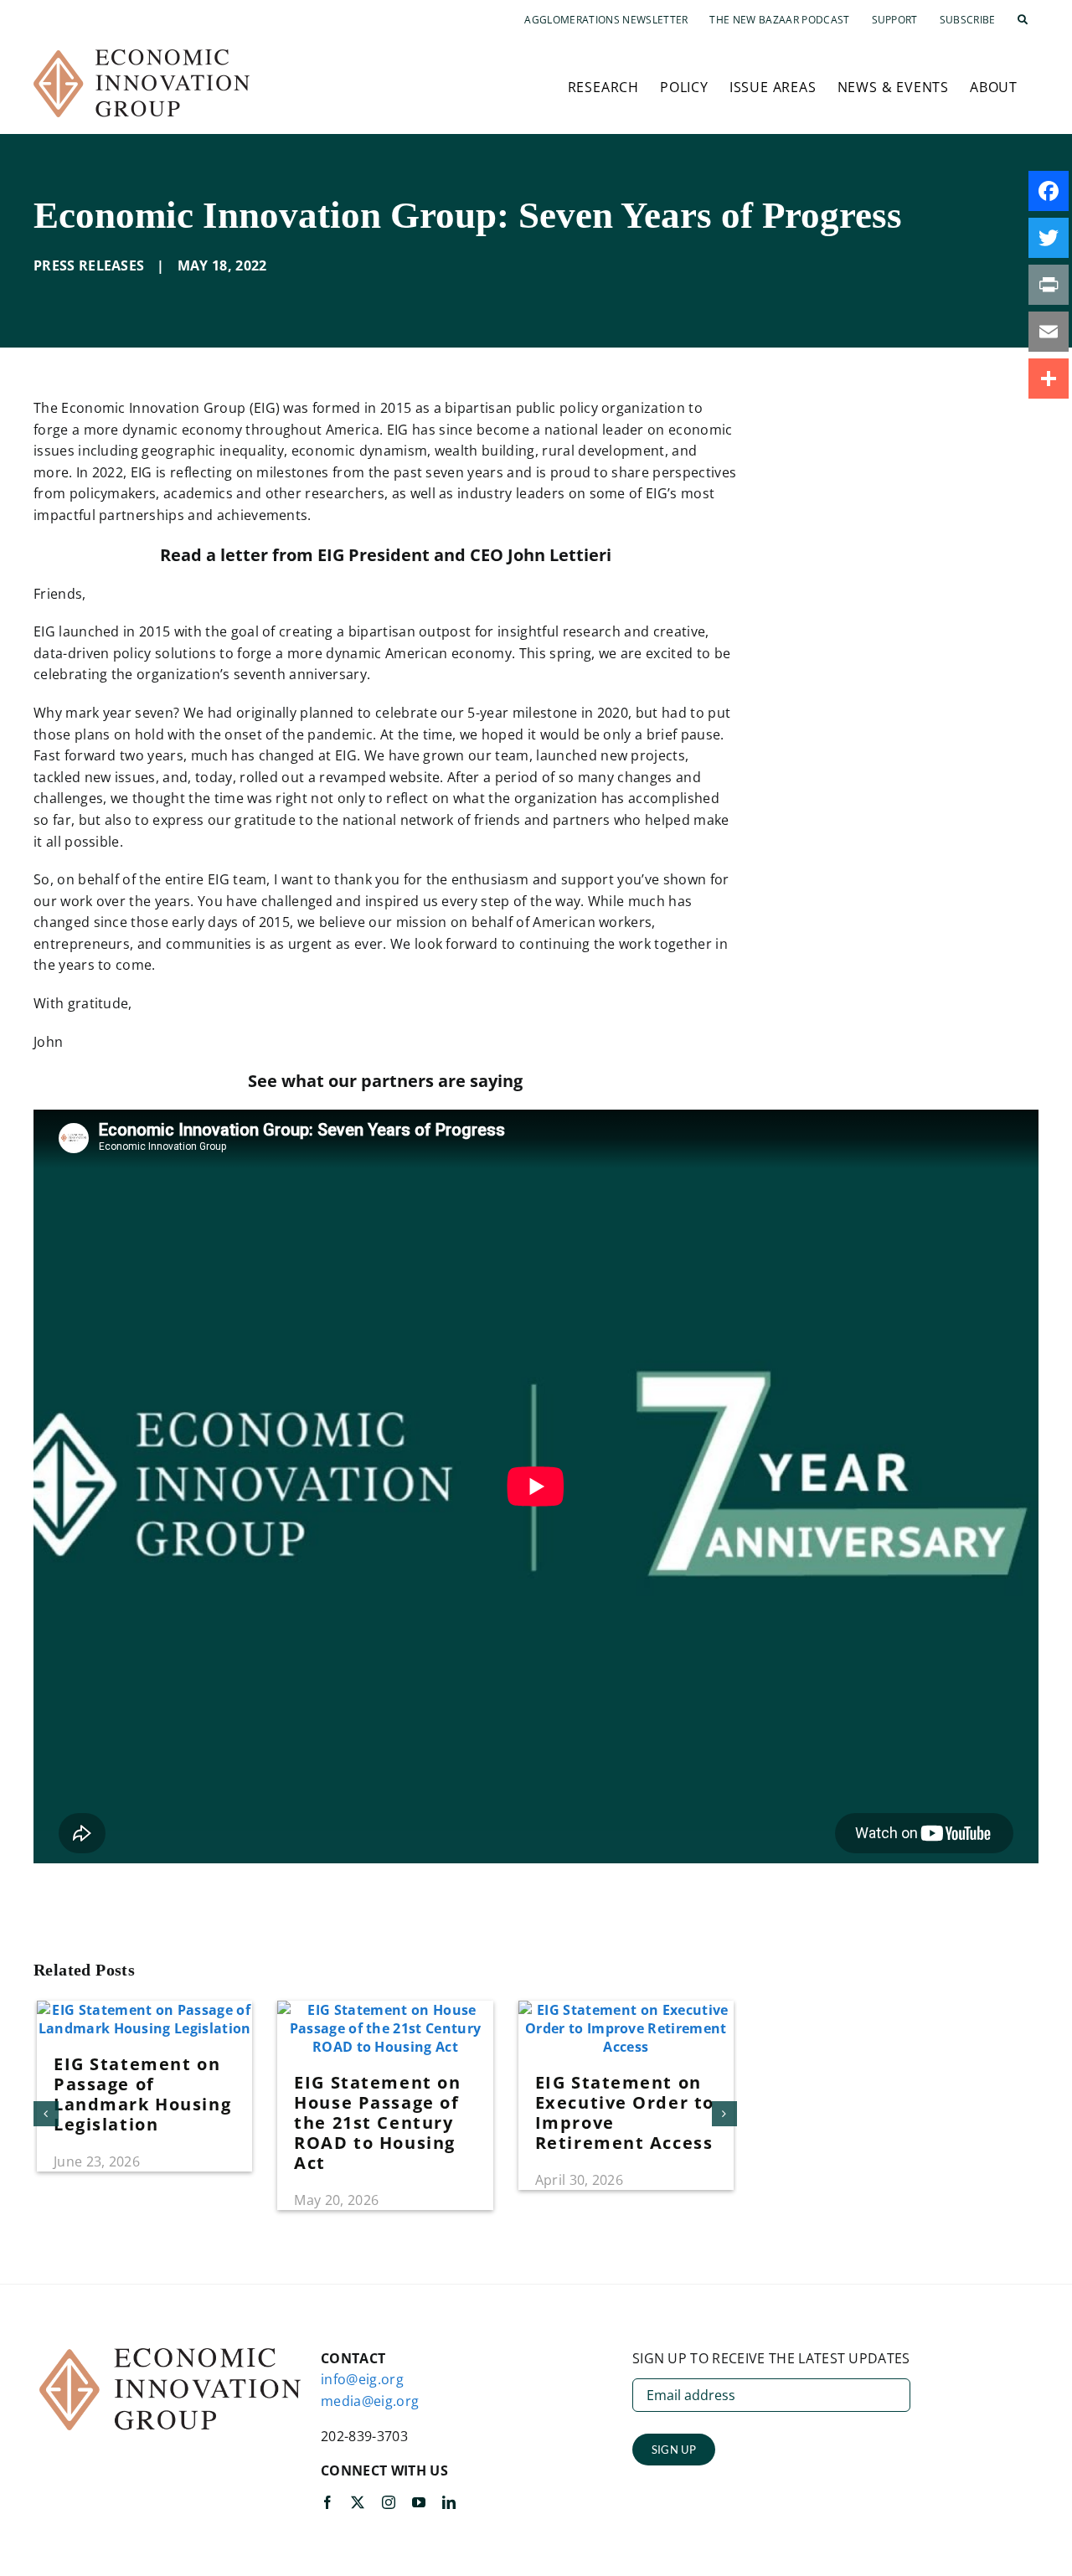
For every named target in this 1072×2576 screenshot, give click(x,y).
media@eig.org (370, 2401)
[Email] (1049, 332)
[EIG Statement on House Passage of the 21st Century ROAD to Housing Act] (385, 2010)
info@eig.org (362, 2379)
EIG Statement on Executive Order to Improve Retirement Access (625, 2112)
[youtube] (419, 2502)
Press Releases (89, 265)
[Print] (1049, 285)
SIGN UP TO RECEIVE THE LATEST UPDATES (771, 2358)
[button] (1023, 20)
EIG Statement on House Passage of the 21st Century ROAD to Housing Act (377, 2123)
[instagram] (389, 2502)
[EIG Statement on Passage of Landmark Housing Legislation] (144, 2010)
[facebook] (327, 2502)
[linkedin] (449, 2502)
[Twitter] (1049, 238)
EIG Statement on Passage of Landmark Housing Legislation (142, 2094)
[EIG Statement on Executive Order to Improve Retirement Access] (626, 2010)
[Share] (1049, 379)
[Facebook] (1049, 191)
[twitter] (358, 2502)
